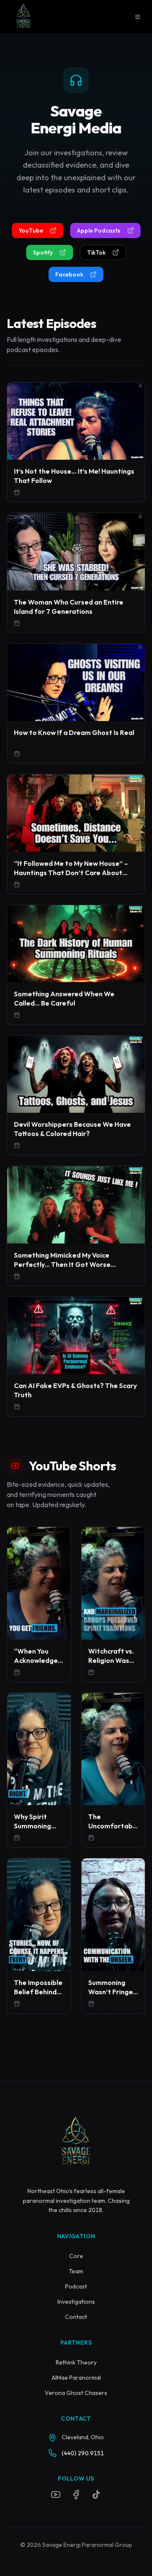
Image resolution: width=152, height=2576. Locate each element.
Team (76, 2271)
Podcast (76, 2286)
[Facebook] (76, 2495)
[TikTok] (96, 2495)
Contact (76, 2317)
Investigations (76, 2302)
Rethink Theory (76, 2362)
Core (76, 2256)
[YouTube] (56, 2495)
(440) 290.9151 (83, 2453)
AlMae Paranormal (76, 2378)
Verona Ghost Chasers (76, 2393)
